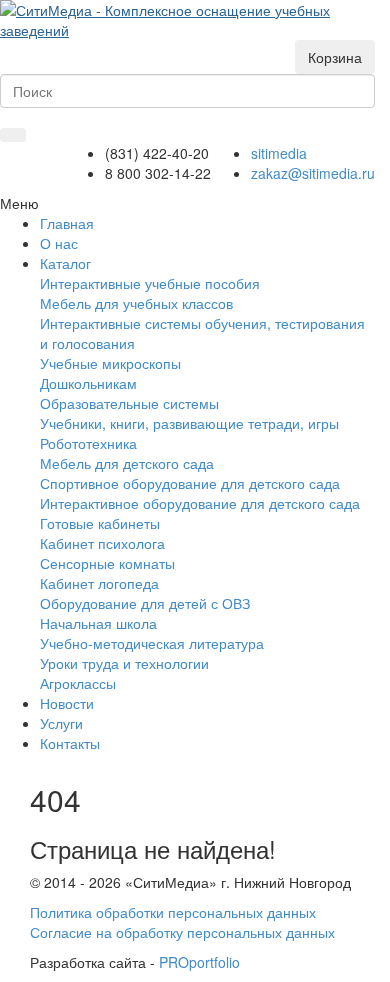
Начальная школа (98, 623)
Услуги (61, 723)
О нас (59, 243)
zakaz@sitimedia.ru (313, 173)
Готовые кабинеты (100, 523)
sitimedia (279, 153)
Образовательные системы (129, 403)
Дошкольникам (88, 383)
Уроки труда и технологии (124, 663)
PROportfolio (199, 962)
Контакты (70, 743)
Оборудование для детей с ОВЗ (145, 603)
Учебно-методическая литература (152, 643)
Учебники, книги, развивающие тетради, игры (189, 423)
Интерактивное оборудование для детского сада (200, 503)
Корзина (335, 57)
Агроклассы (78, 683)
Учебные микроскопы (110, 363)
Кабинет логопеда (99, 583)
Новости (67, 703)
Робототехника (88, 443)
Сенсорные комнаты (107, 563)
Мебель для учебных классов (136, 303)
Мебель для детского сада (127, 463)
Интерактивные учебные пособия (150, 283)
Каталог (65, 263)
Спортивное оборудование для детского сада (190, 483)
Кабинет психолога (102, 543)
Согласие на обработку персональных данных (182, 932)
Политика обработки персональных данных (173, 912)
